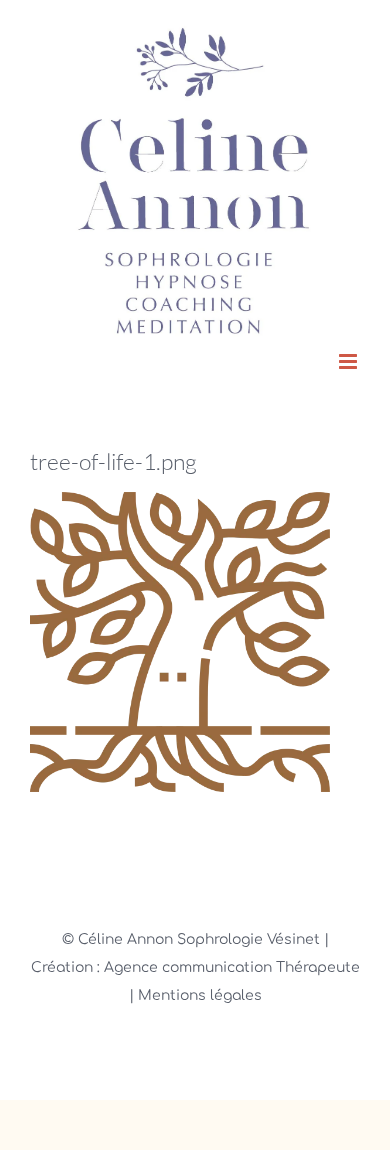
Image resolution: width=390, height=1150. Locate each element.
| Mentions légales (195, 995)
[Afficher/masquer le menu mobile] (349, 361)
